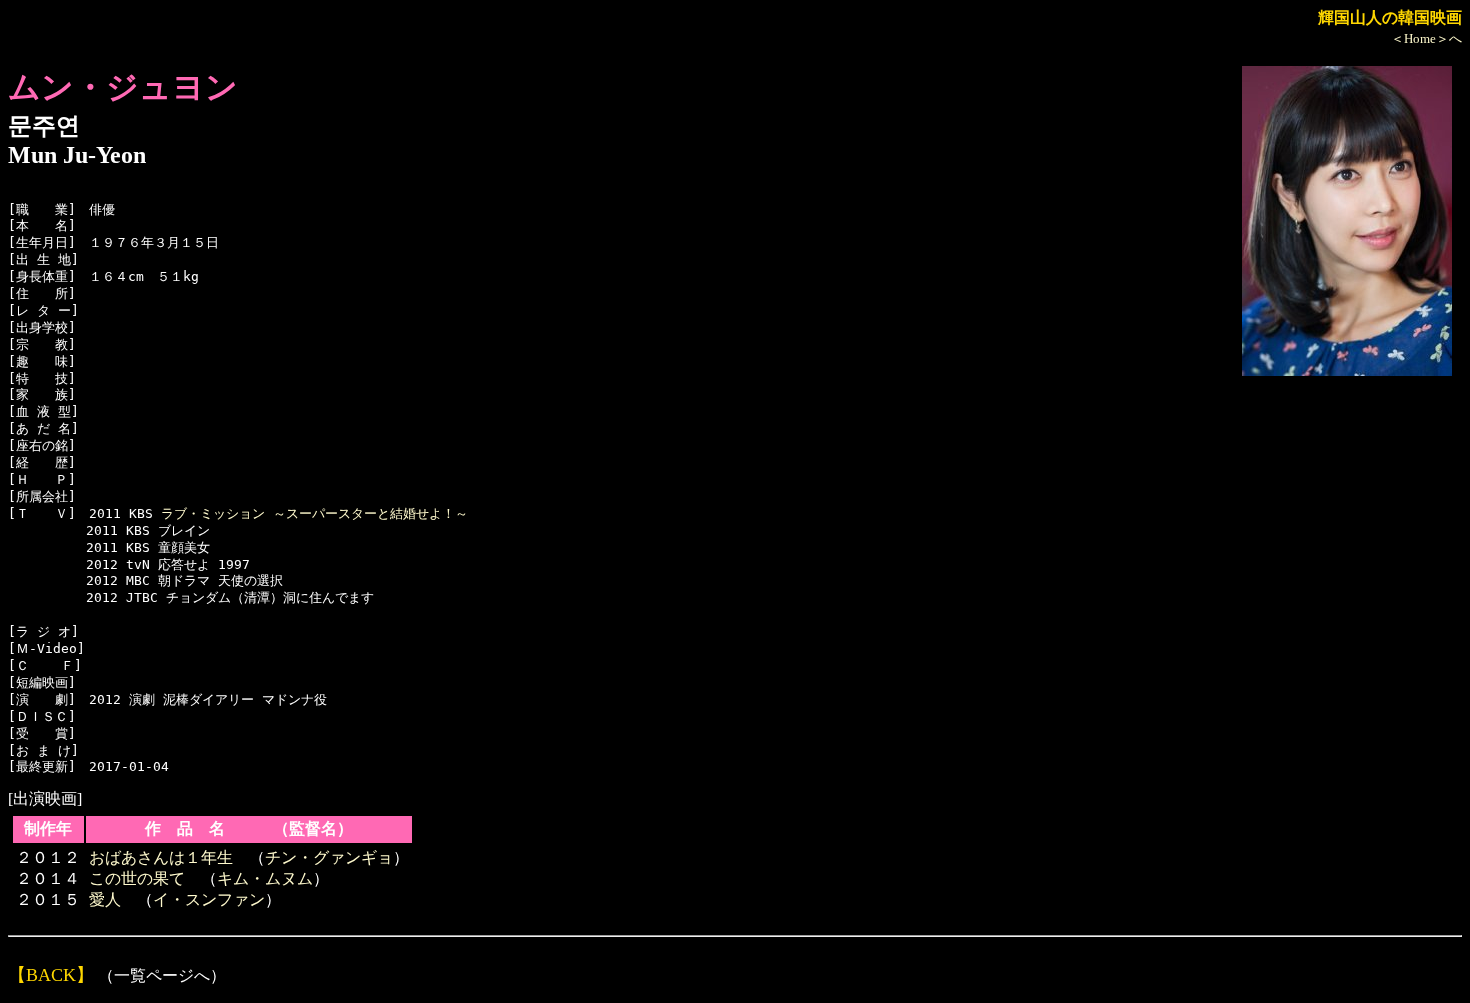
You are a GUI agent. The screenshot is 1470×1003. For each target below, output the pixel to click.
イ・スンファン (209, 899)
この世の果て (137, 878)
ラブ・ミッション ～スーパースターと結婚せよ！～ (314, 513)
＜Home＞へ (1426, 38)
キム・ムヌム (265, 878)
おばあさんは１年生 (161, 857)
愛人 (105, 899)
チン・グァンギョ (329, 857)
